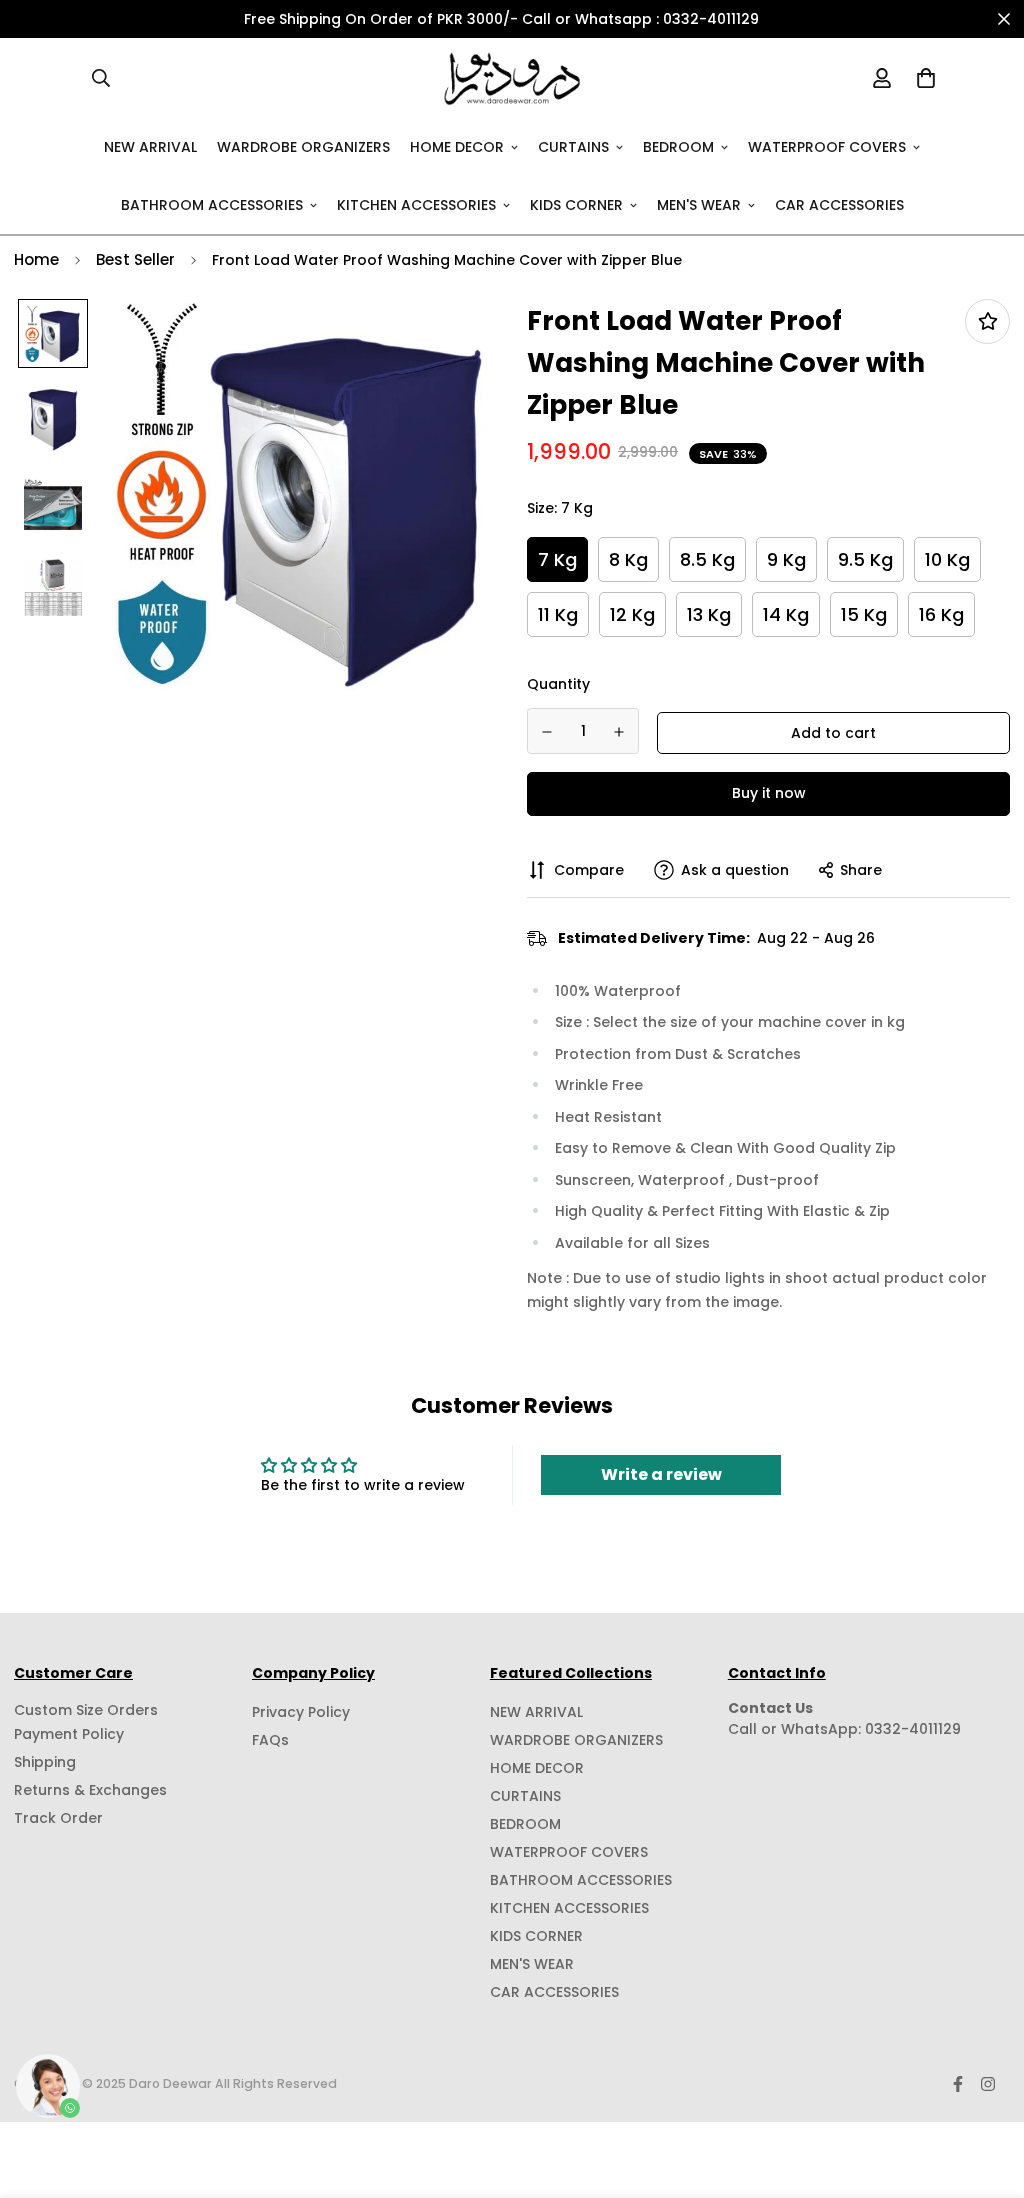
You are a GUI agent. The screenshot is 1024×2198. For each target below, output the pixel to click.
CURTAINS (573, 146)
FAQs (270, 1740)
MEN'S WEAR (699, 204)
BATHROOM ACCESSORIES (212, 204)
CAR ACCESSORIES (839, 204)
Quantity (558, 684)
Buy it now (769, 793)
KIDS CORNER (576, 204)
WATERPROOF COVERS (827, 146)
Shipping (45, 1762)
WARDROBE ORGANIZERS (303, 146)
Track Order (58, 1818)
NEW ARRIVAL (150, 146)
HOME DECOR (457, 146)
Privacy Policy (301, 1712)
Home (36, 259)
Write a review (661, 1474)
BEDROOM (678, 146)
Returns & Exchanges (90, 1790)
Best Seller (135, 259)
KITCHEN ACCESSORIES (416, 204)
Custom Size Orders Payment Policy (86, 1722)
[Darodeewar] (512, 78)
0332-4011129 (913, 1729)
